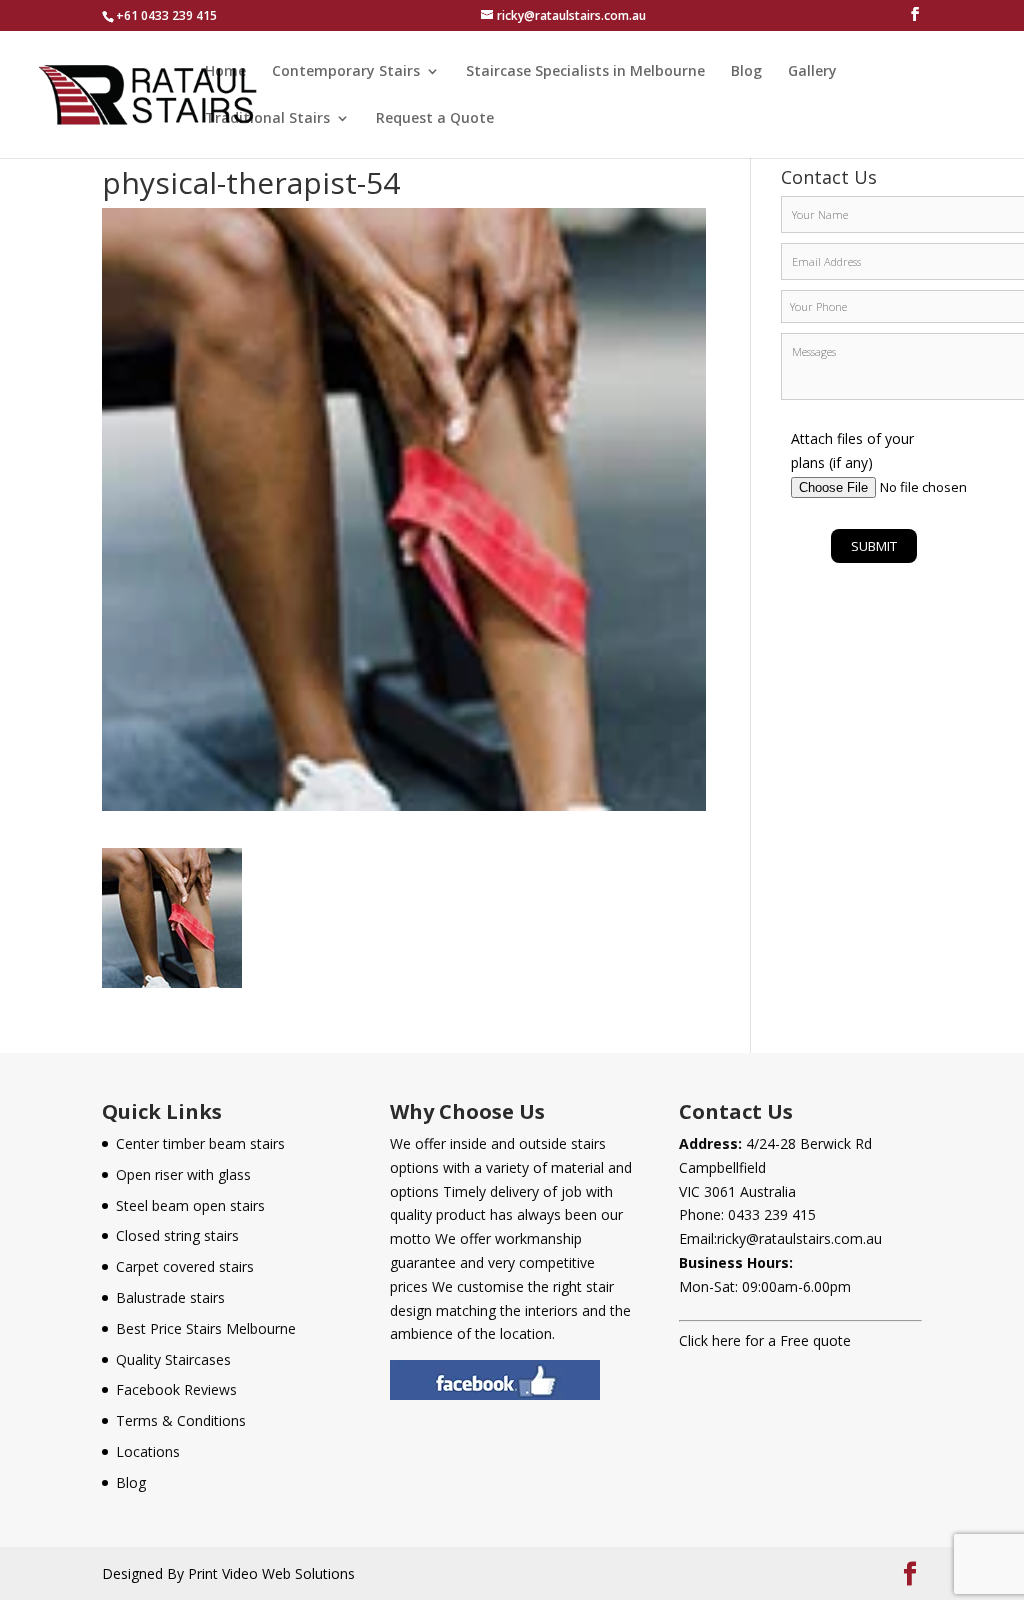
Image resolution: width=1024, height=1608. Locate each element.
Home (225, 72)
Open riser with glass (183, 1174)
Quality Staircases (173, 1359)
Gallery (812, 72)
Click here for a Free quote (765, 1340)
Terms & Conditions (181, 1420)
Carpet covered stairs (185, 1266)
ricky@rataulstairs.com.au (799, 1238)
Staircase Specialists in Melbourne (585, 72)
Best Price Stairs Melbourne (206, 1328)
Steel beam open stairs (190, 1205)
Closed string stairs (177, 1235)
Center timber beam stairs (200, 1143)
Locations (148, 1451)
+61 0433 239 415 (166, 15)
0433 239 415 (772, 1214)
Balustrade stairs (170, 1297)
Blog (746, 72)
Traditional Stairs (267, 119)
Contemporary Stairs (346, 72)
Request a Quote (435, 119)
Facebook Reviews (176, 1389)
